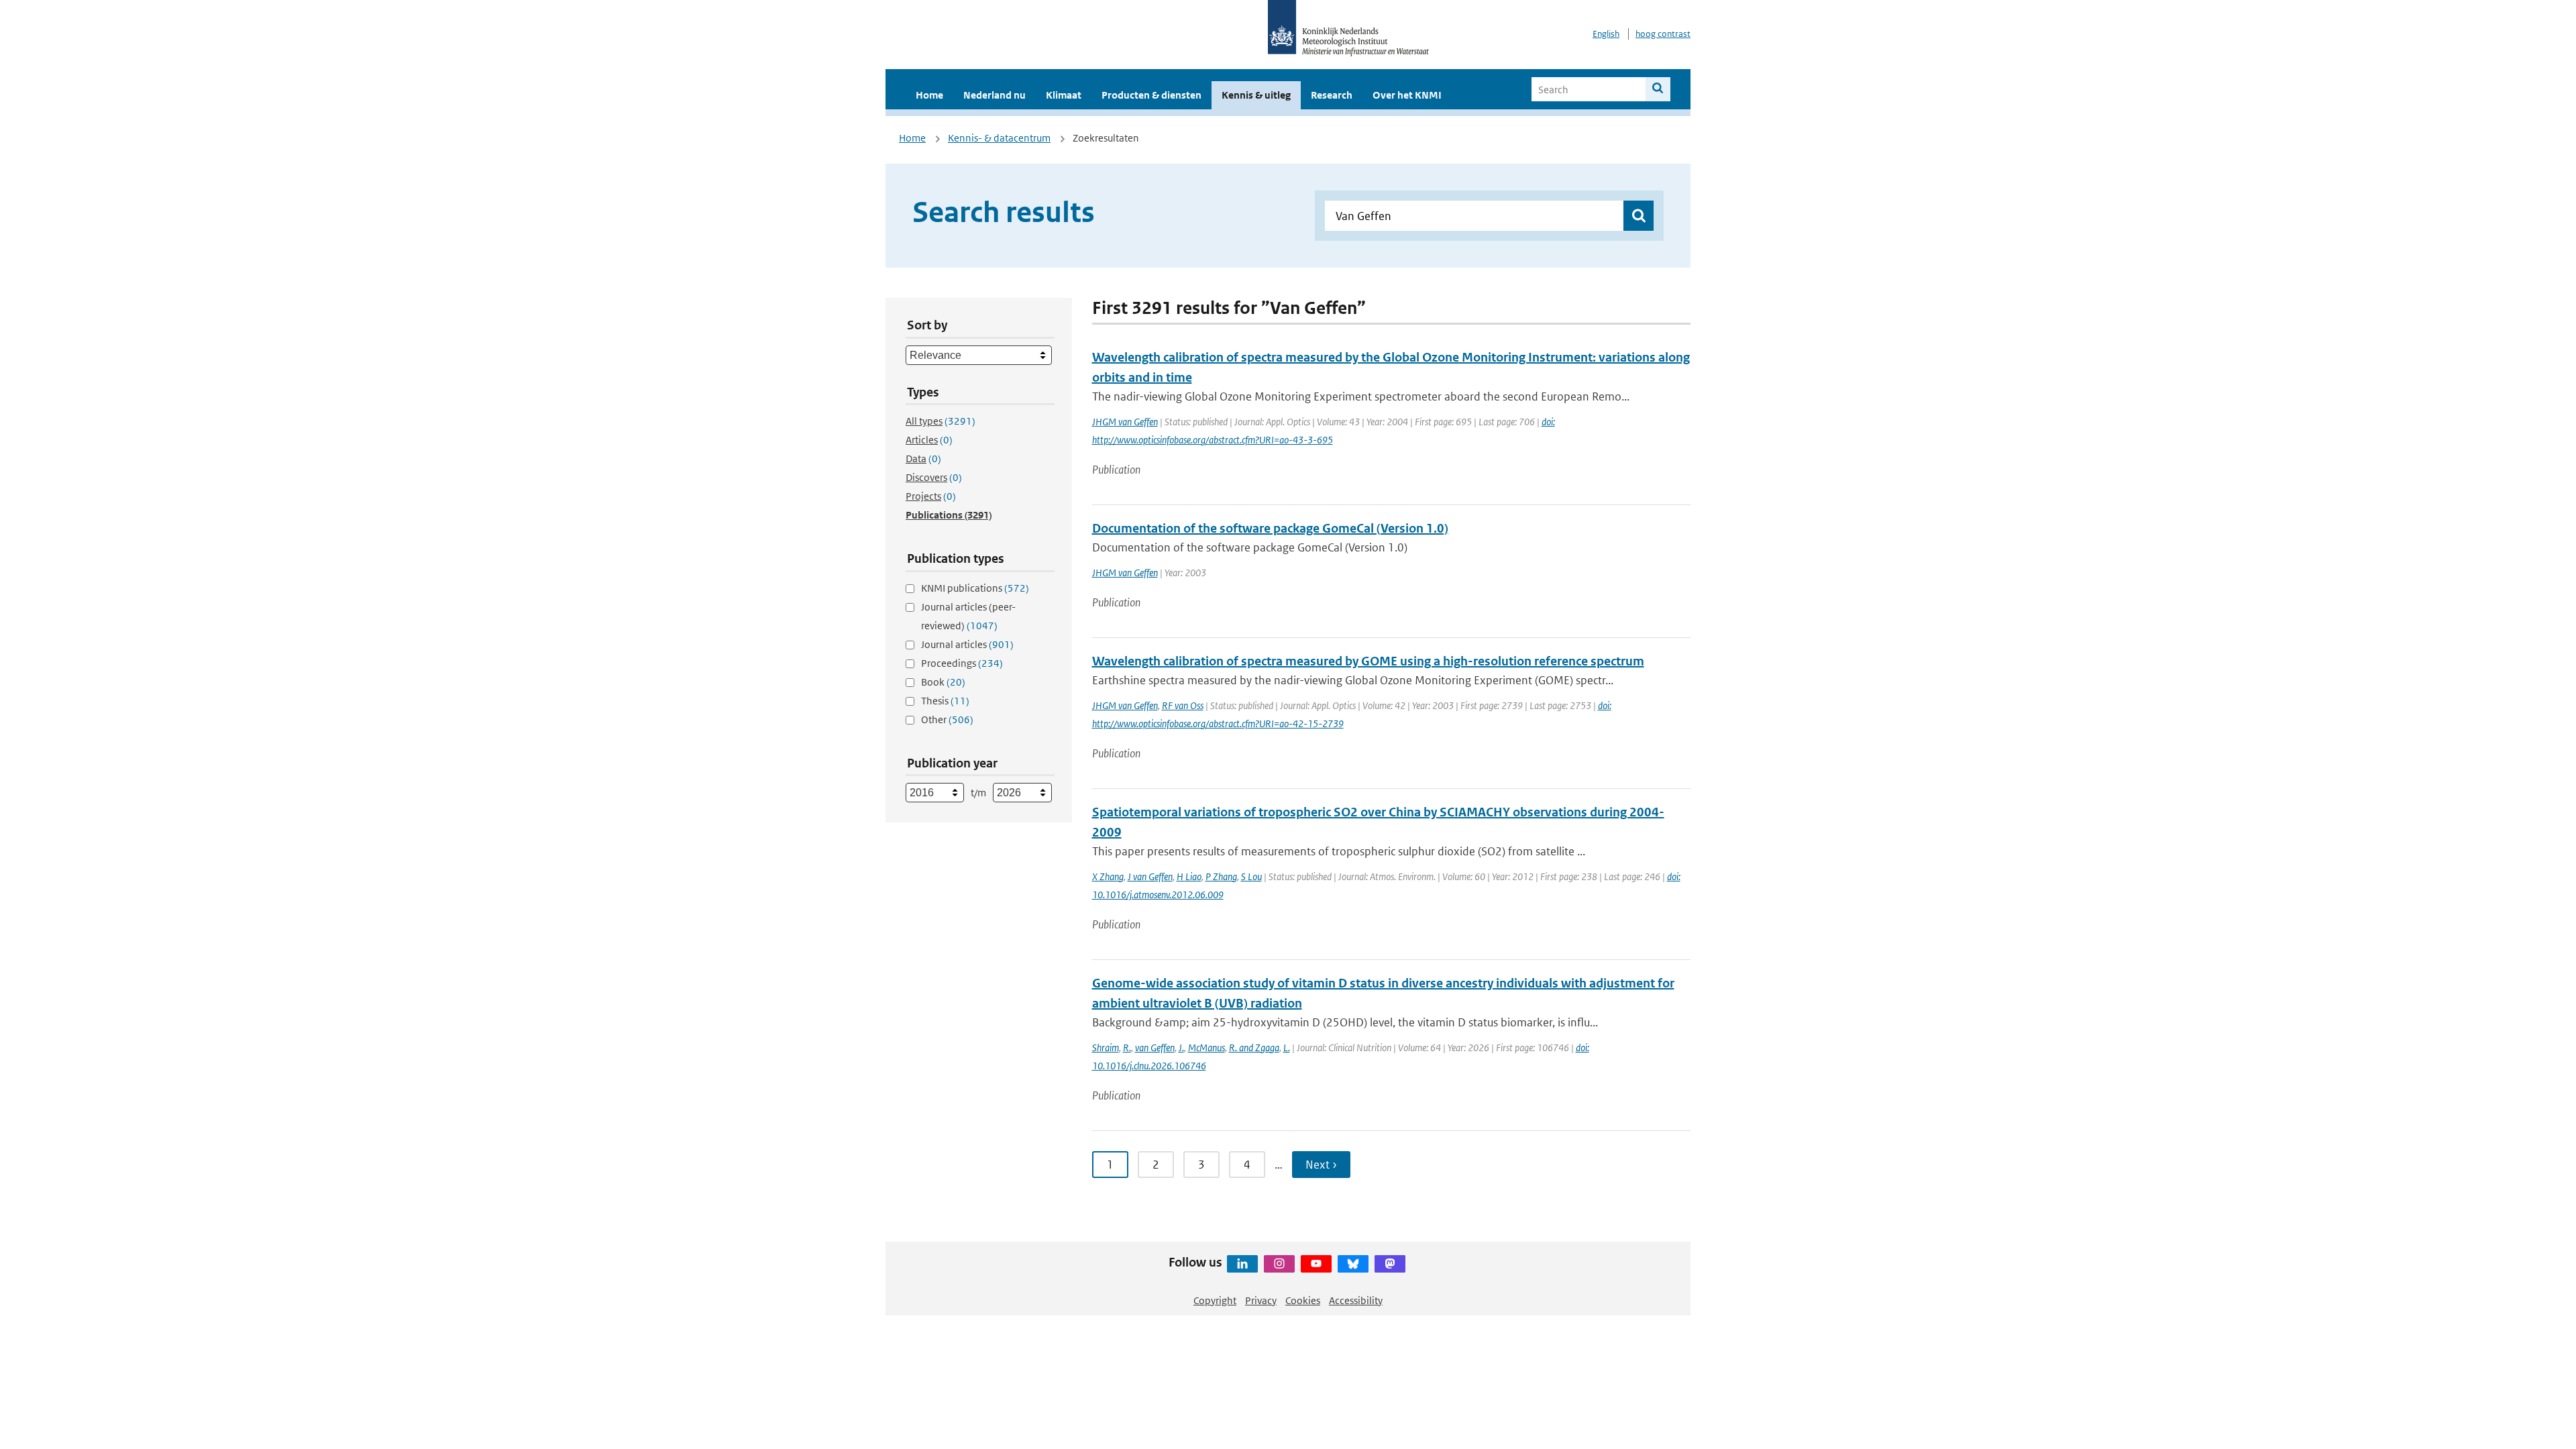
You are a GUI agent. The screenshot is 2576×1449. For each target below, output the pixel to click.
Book (943, 682)
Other (947, 719)
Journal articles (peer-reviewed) (968, 616)
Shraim (1106, 1048)
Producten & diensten (1151, 95)
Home (929, 95)
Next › (1321, 1165)
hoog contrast (1663, 34)
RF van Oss (1183, 705)
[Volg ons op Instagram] (1279, 1264)
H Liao (1189, 876)
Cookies (1303, 1300)
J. (1181, 1048)
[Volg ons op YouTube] (1316, 1264)
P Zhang (1221, 876)
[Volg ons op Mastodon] (1390, 1264)
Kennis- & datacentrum (999, 138)
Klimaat (1064, 95)
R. (1127, 1048)
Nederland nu (995, 95)
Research (1332, 95)
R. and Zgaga (1254, 1048)
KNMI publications (975, 588)
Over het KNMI (1407, 95)
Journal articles (967, 644)
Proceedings (962, 663)
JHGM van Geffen (1125, 422)
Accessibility (1356, 1300)
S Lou (1251, 876)
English (1606, 34)
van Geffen (1155, 1048)
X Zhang (1108, 876)
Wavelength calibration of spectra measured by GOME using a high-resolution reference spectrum (1368, 661)
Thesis (945, 701)
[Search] (1658, 89)
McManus (1206, 1048)
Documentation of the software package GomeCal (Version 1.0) (1270, 528)
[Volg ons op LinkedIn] (1242, 1264)
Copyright (1215, 1300)
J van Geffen (1150, 876)
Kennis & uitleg (1256, 95)
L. (1287, 1048)
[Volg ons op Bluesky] (1353, 1264)
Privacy (1261, 1300)
